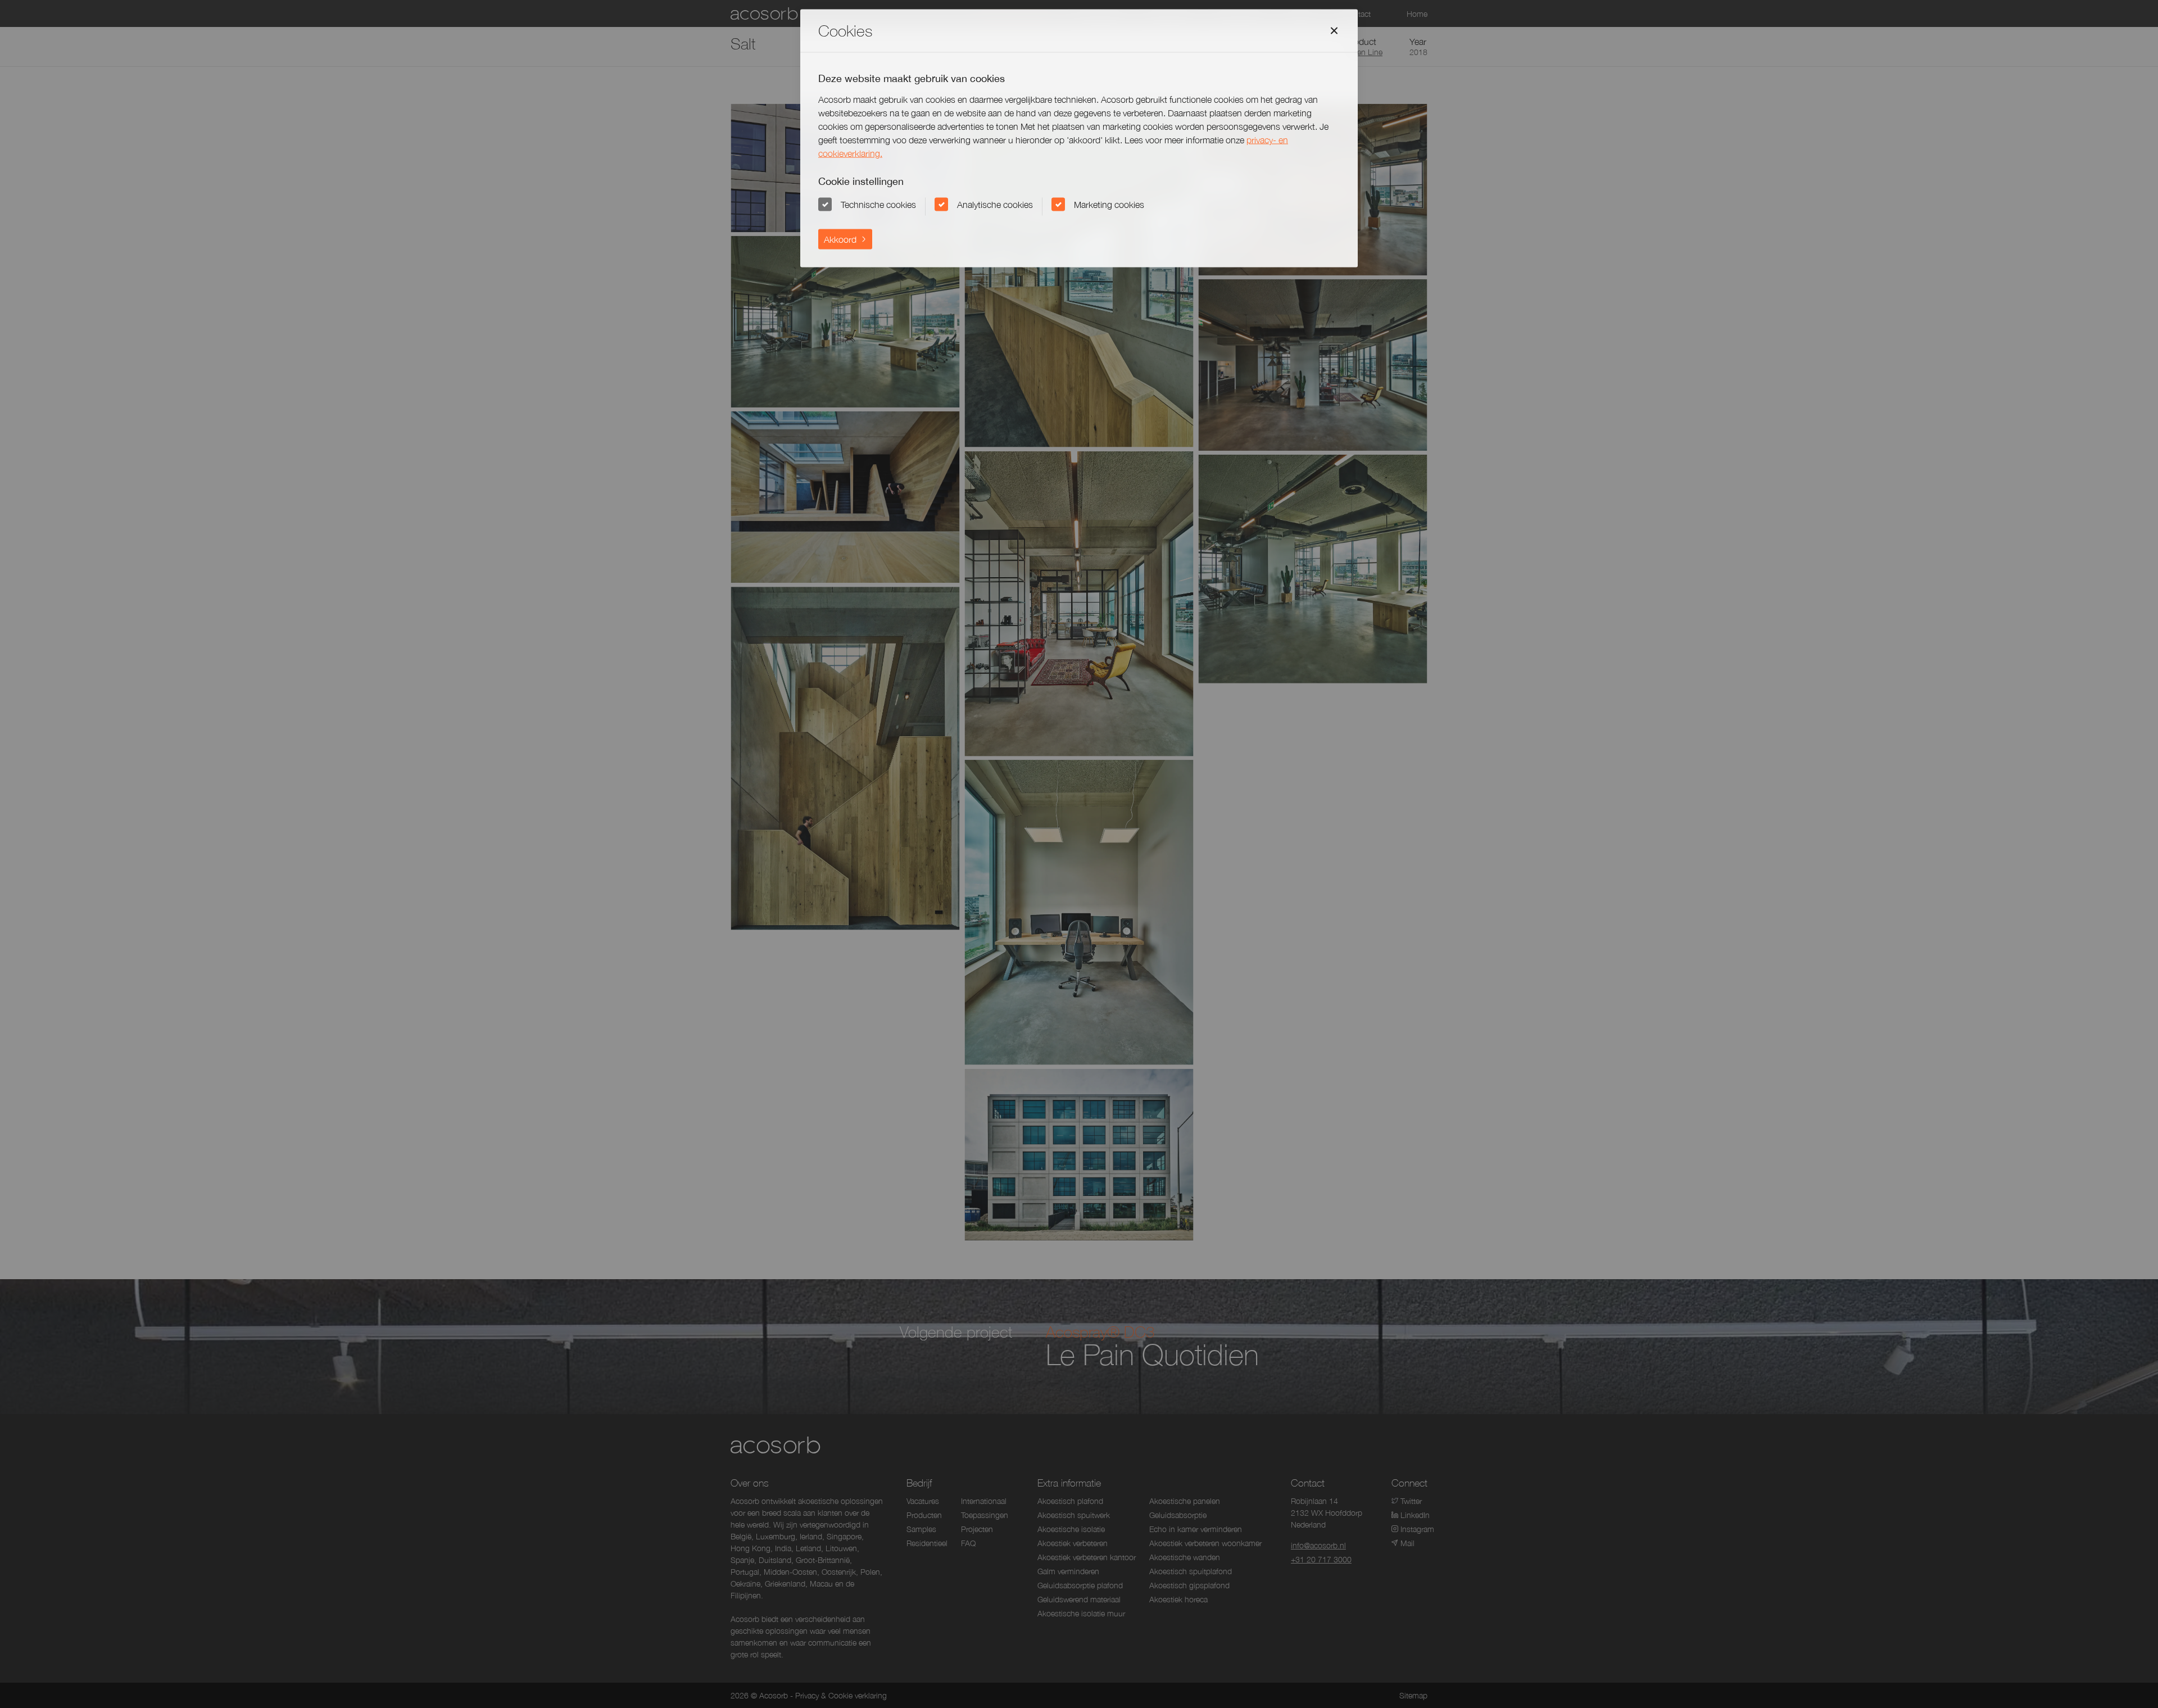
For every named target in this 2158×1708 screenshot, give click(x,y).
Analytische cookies (995, 204)
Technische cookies (878, 204)
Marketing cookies (1109, 204)
